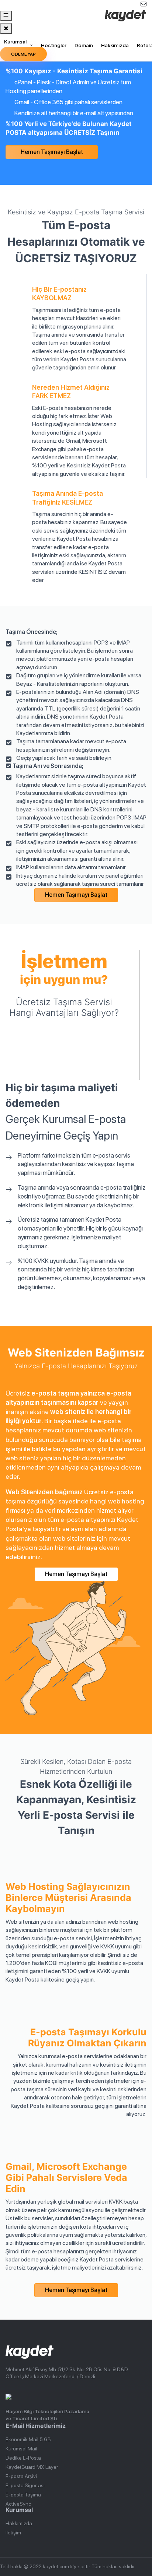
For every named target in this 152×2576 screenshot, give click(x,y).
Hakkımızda (115, 45)
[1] (6, 16)
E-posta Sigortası (25, 2485)
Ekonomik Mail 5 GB (28, 2439)
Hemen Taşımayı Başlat (52, 152)
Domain (84, 45)
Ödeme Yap (23, 54)
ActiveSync (18, 2504)
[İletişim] (125, 4)
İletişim (13, 2533)
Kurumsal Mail (15, 45)
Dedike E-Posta (23, 2458)
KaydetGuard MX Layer (32, 2467)
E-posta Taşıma (23, 2495)
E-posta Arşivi (21, 2476)
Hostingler (54, 45)
